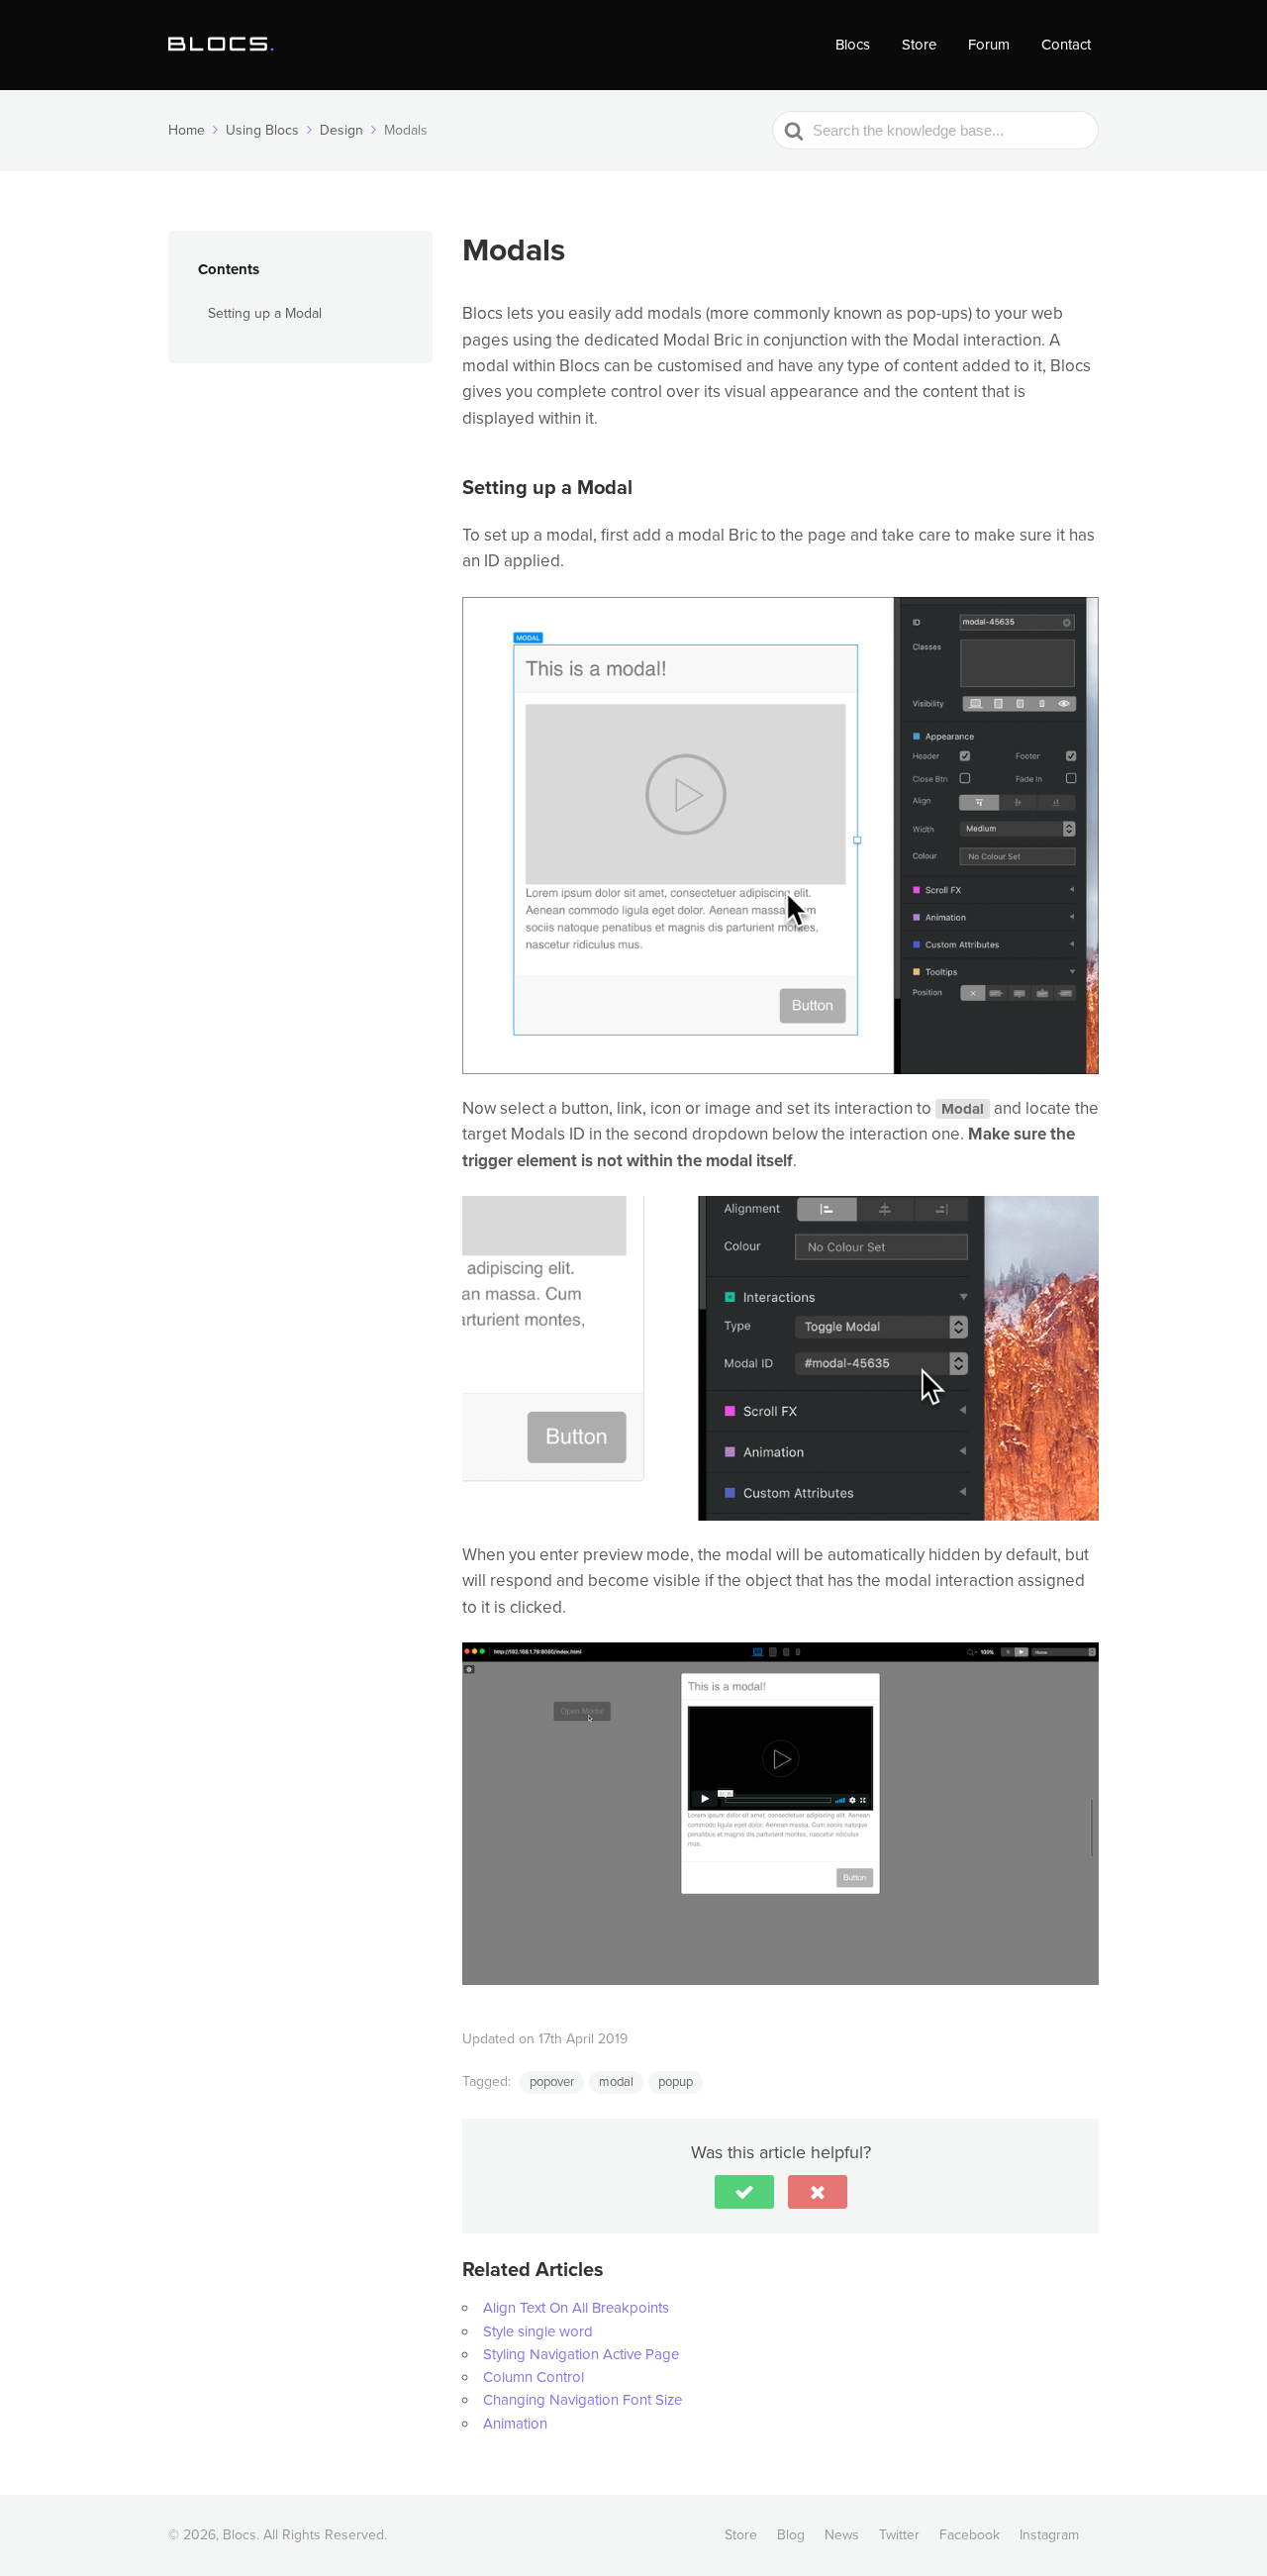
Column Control (534, 2377)
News (842, 2535)
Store (919, 45)
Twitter (899, 2535)
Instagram (1049, 2535)
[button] (744, 2192)
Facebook (970, 2535)
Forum (989, 45)
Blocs (853, 45)
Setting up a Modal (265, 313)
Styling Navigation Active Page (581, 2354)
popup (676, 2082)
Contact (1066, 45)
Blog (791, 2535)
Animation (515, 2424)
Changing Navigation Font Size (583, 2400)
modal (616, 2082)
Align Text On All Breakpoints (576, 2308)
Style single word (538, 2331)
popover (552, 2082)
